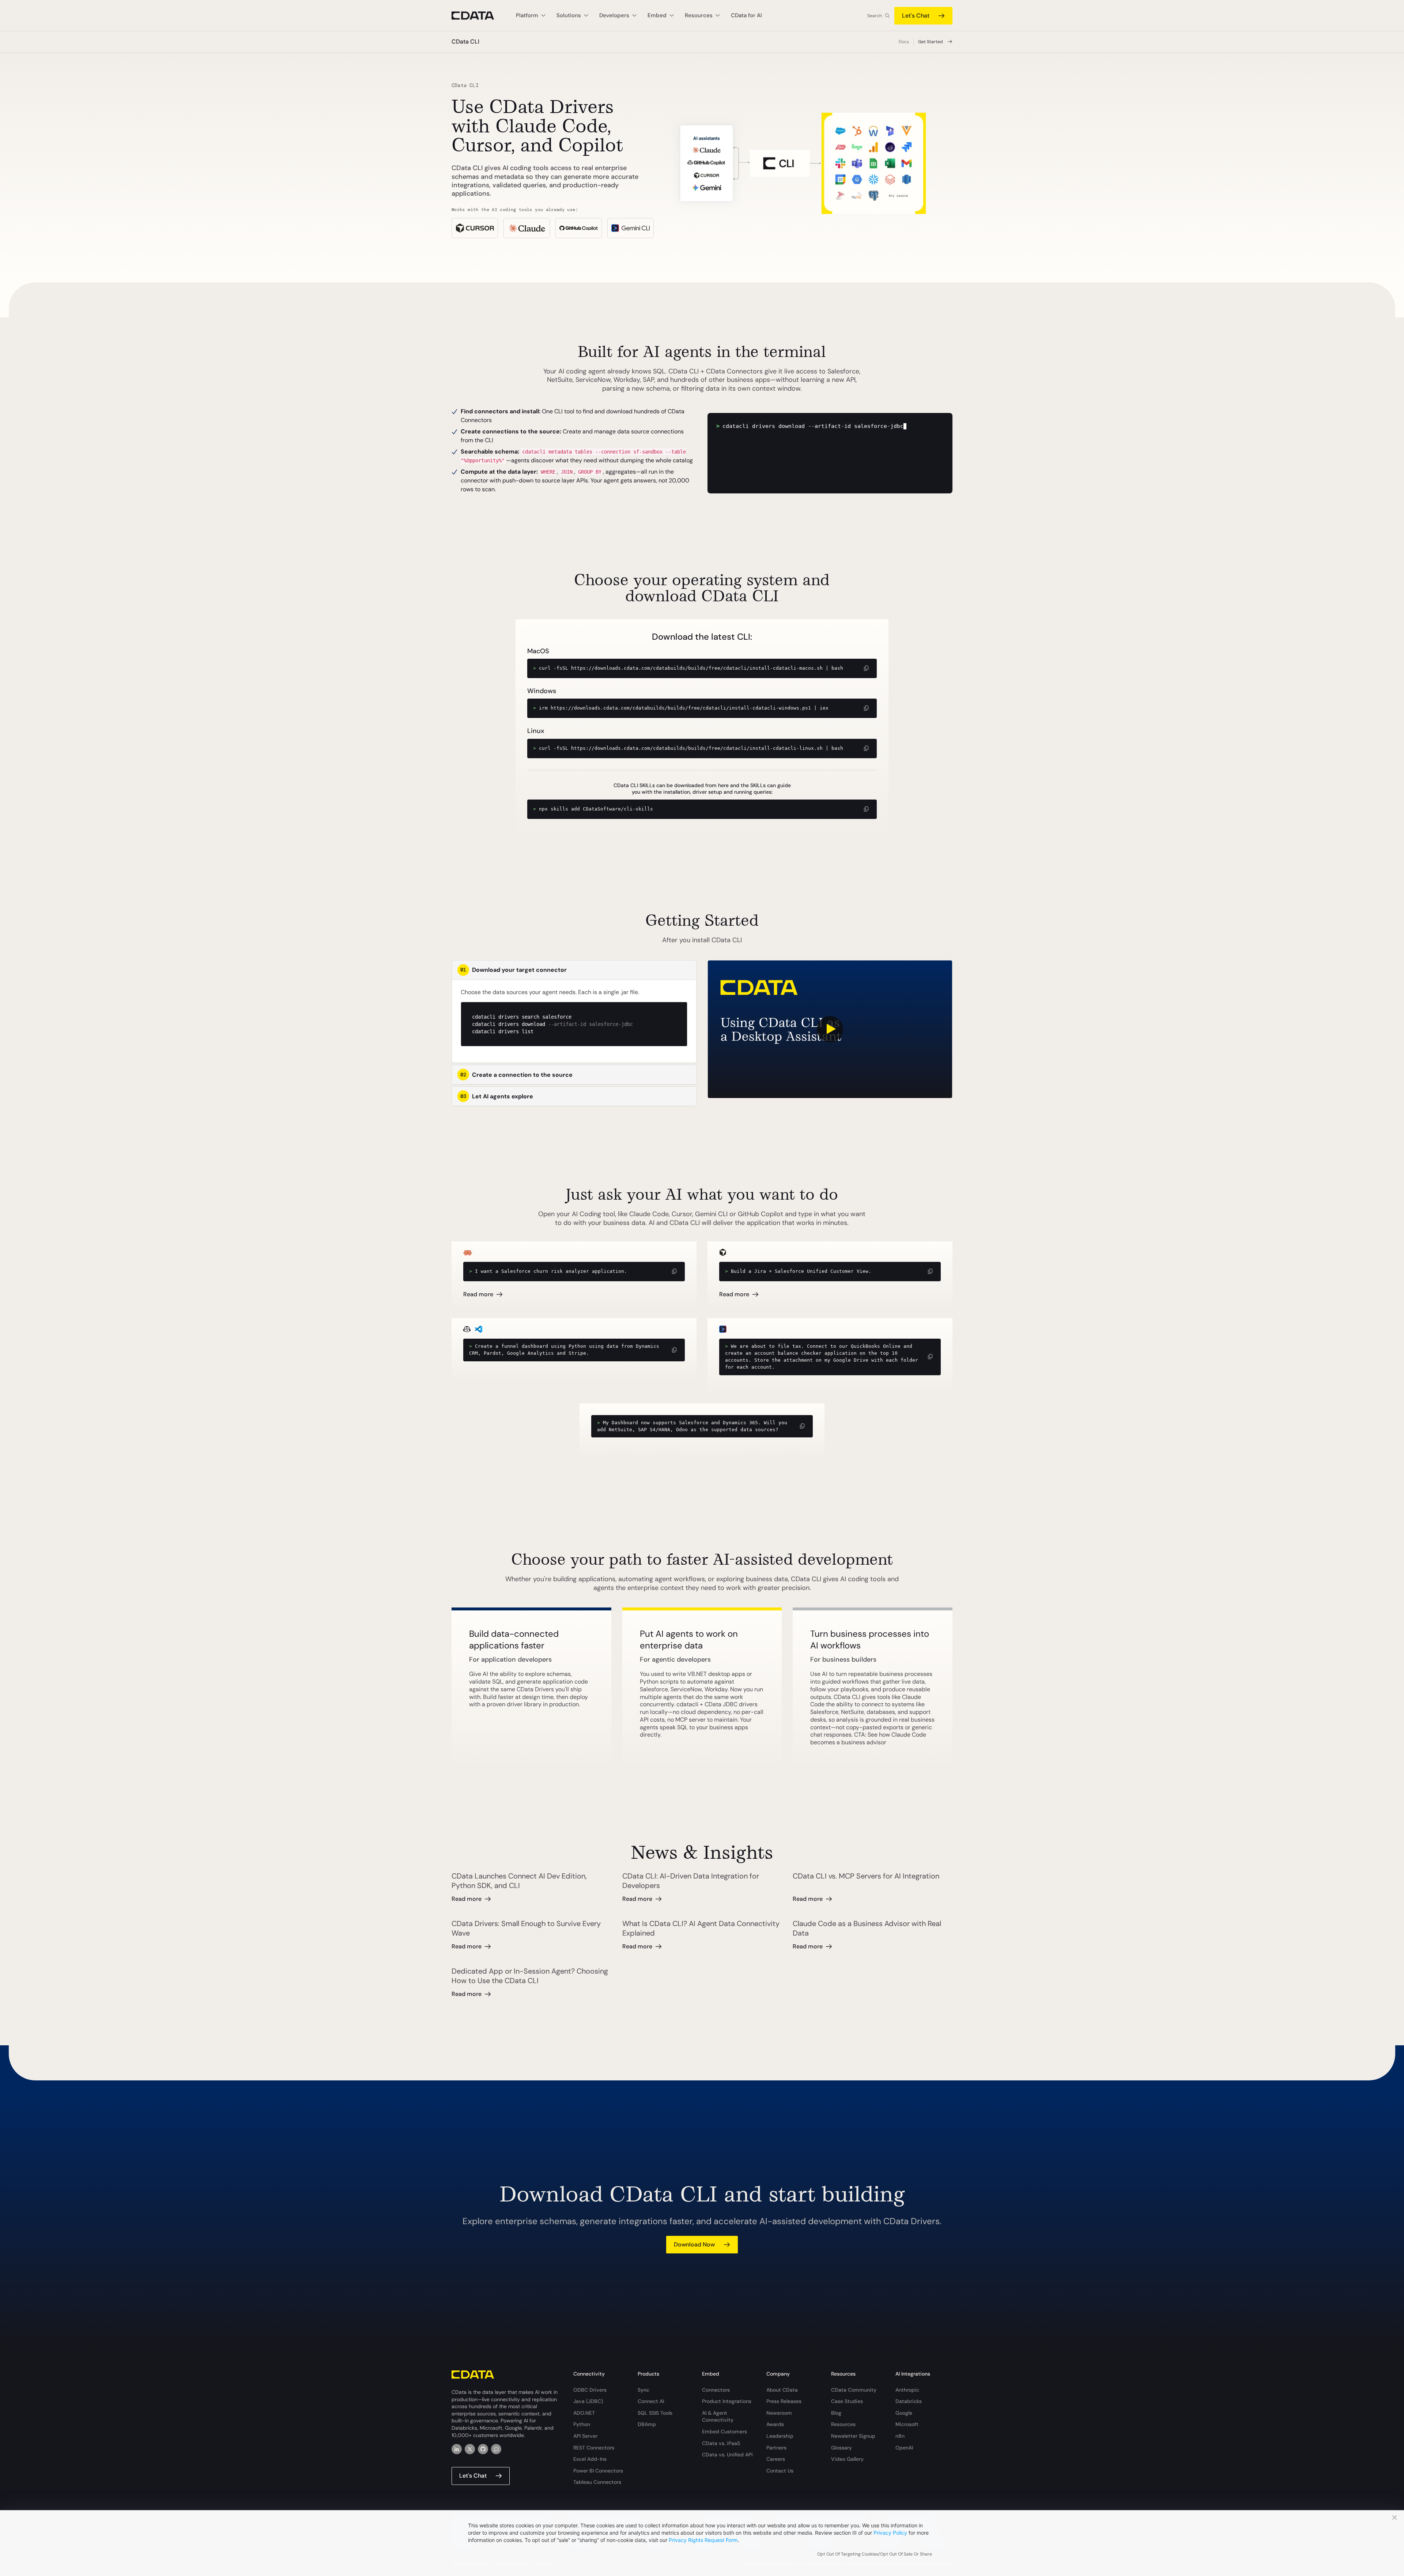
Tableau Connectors (597, 2482)
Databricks (909, 2401)
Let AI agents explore (497, 1096)
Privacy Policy (890, 2533)
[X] (470, 2449)
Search (875, 16)
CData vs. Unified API (727, 2455)
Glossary (841, 2448)
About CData (782, 2390)
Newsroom (779, 2413)
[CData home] (478, 16)
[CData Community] (496, 2449)
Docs (904, 42)
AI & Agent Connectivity (718, 2417)
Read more (478, 1294)
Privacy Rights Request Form (703, 2540)
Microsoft (907, 2424)
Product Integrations (727, 2401)
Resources (843, 2424)
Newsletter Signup (853, 2436)
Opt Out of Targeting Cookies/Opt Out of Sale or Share (875, 2554)
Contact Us (780, 2471)
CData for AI (746, 15)
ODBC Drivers (590, 2390)
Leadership (780, 2436)
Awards (775, 2424)
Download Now (694, 2244)
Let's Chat (916, 16)
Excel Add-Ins (590, 2459)
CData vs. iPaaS (721, 2443)
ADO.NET (584, 2413)
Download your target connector (514, 970)
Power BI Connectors (598, 2471)
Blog (836, 2413)
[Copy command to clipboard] (867, 668)
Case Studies (847, 2401)
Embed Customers (724, 2432)
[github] (483, 2449)
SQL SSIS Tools (655, 2413)
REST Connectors (594, 2448)
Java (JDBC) (588, 2401)
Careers (776, 2459)
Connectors (716, 2390)
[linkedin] (457, 2449)
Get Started (931, 42)
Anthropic (907, 2390)
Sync (643, 2390)
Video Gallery (847, 2459)
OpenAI (904, 2448)
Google (904, 2413)
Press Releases (784, 2401)
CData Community (854, 2390)
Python (582, 2424)
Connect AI (651, 2401)
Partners (776, 2448)
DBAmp (647, 2424)
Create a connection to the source (516, 1075)
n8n (900, 2436)
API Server (585, 2436)
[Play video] (830, 1029)
